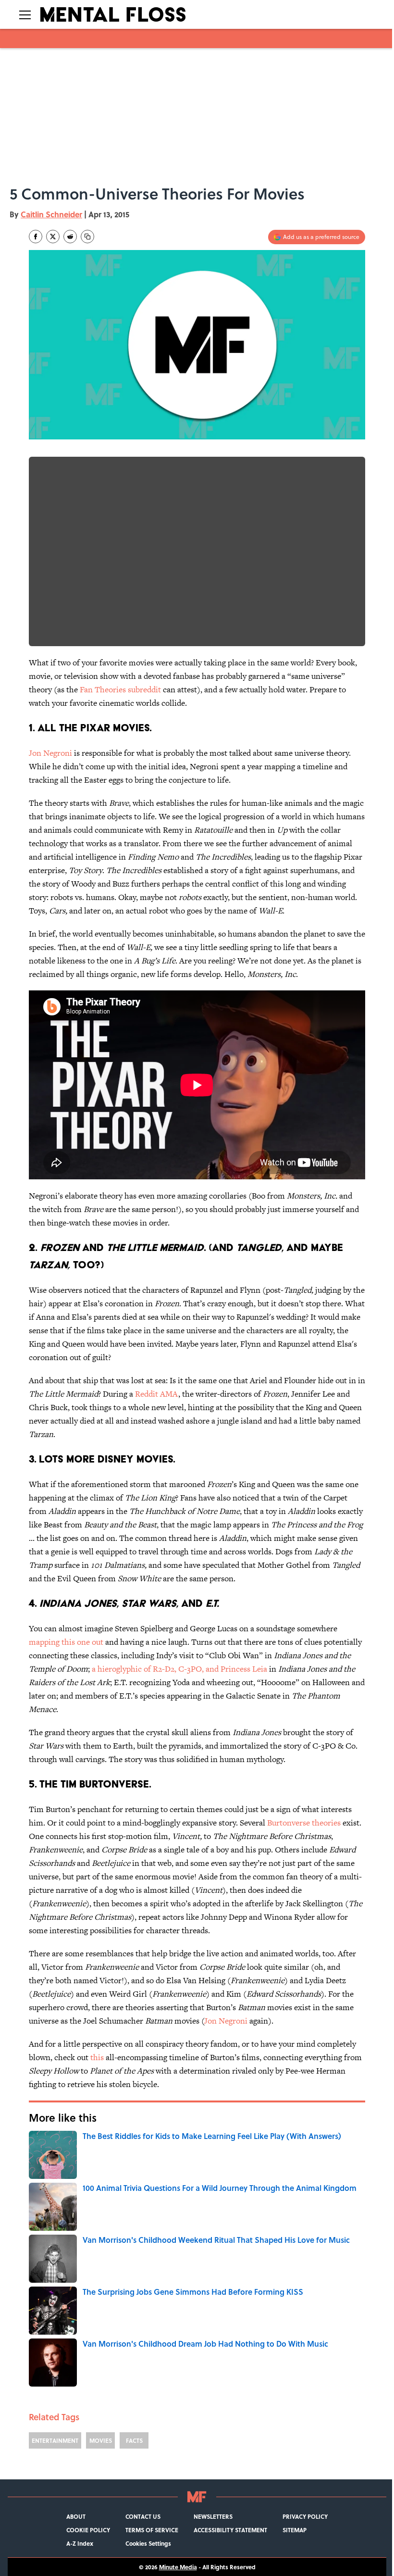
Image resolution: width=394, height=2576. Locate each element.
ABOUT (76, 2516)
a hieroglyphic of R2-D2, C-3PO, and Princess (172, 1669)
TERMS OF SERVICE (152, 2530)
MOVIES (101, 2440)
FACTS (134, 2440)
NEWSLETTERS (213, 2516)
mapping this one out (66, 1642)
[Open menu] (25, 14)
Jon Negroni (50, 753)
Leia (260, 1669)
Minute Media (178, 2567)
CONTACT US (143, 2516)
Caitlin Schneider (51, 214)
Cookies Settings (148, 2543)
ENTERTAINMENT (55, 2440)
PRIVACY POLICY (305, 2516)
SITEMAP (295, 2530)
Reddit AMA (157, 1394)
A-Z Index (80, 2543)
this (97, 2057)
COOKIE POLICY (88, 2530)
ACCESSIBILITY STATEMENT (230, 2530)
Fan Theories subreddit (120, 689)
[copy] (87, 237)
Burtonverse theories (304, 1823)
